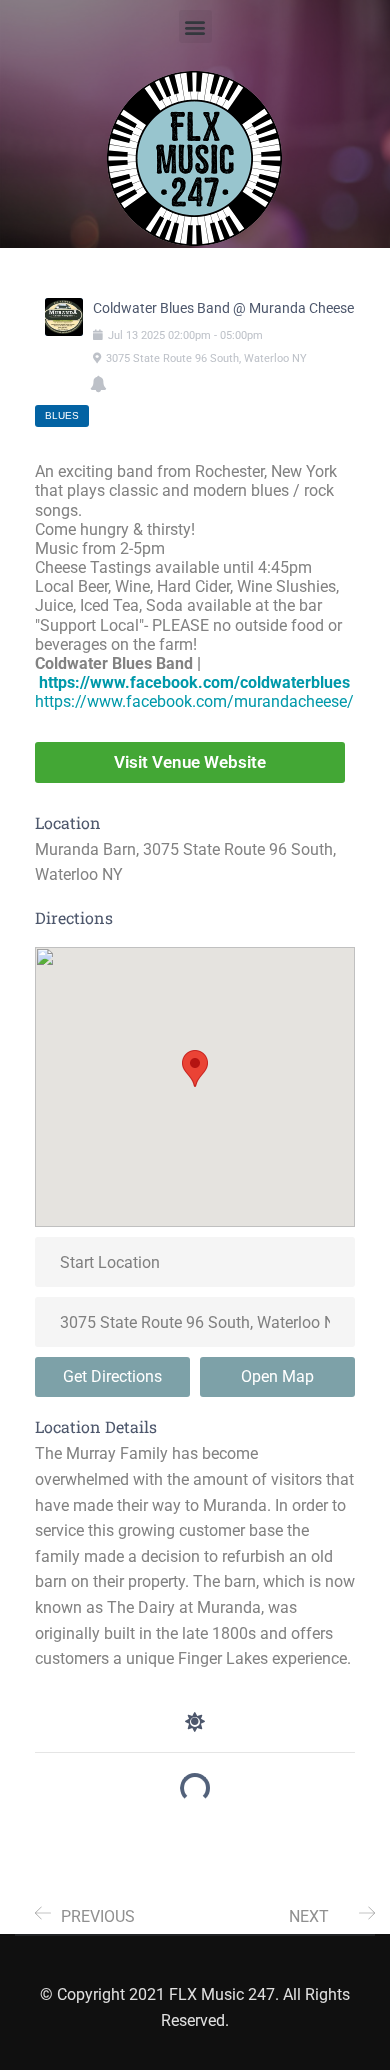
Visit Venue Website (190, 762)
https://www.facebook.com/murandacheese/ (194, 701)
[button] (195, 26)
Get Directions (112, 1376)
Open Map (277, 1376)
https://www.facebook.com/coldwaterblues (194, 682)
